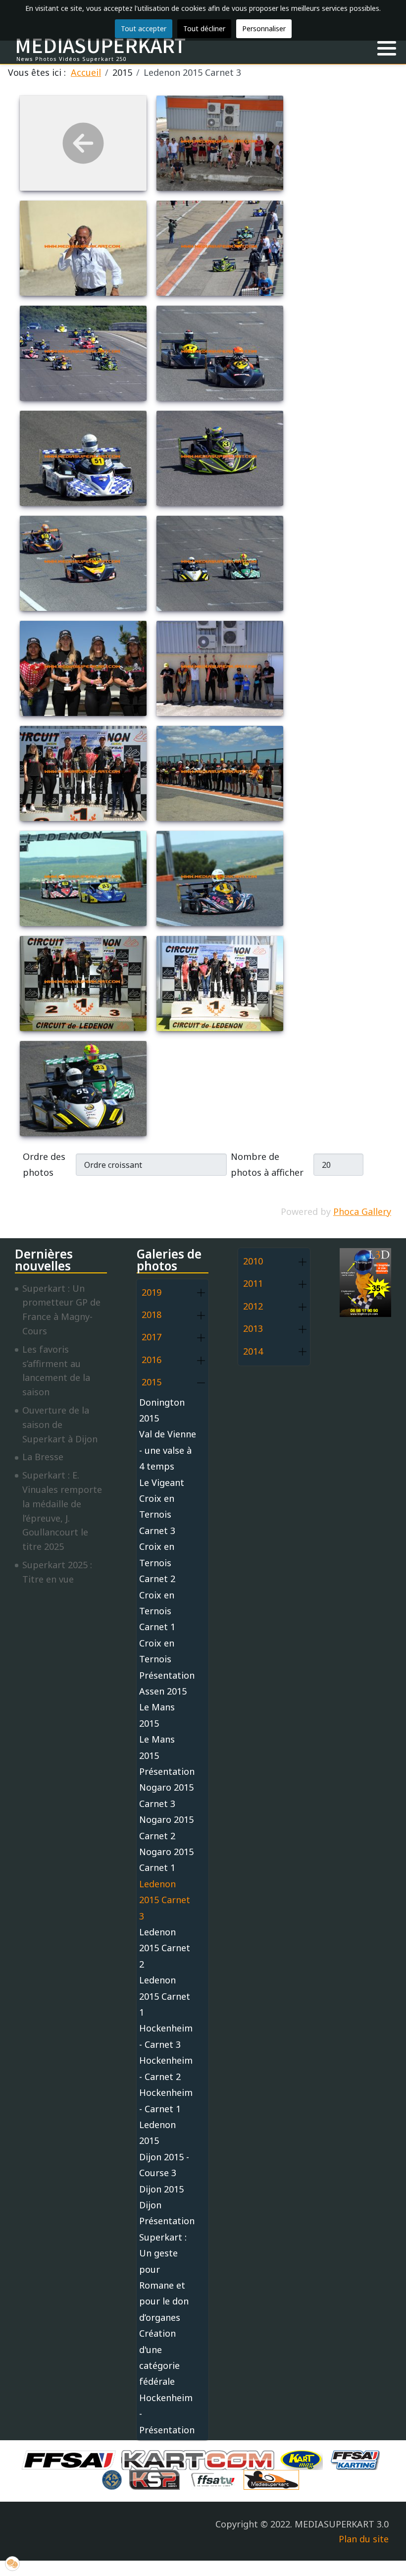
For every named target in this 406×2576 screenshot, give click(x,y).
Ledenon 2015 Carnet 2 (165, 1948)
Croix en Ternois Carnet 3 (157, 1514)
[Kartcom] (200, 2459)
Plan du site (364, 2539)
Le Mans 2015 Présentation (167, 1755)
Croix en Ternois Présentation (167, 1659)
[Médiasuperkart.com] (274, 2479)
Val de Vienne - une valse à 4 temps (168, 1450)
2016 (152, 1360)
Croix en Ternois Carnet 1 (157, 1611)
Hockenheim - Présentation (167, 2414)
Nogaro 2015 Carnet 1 (166, 1860)
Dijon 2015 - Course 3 (164, 2165)
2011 (253, 1283)
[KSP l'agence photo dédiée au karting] (157, 2479)
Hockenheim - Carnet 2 (166, 2068)
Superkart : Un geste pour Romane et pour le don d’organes (164, 2277)
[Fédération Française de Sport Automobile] (71, 2459)
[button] (387, 49)
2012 (253, 1306)
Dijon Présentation (167, 2213)
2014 (253, 1351)
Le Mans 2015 (157, 1715)
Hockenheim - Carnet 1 (166, 2100)
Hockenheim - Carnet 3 (166, 2036)
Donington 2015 (162, 1410)
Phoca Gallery (362, 1211)
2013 (253, 1328)
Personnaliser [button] (264, 28)
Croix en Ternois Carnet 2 (157, 1562)
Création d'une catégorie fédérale (159, 2357)
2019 (152, 1292)
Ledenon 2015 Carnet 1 (165, 1996)
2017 (152, 1337)
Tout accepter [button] (144, 28)
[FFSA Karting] (357, 2459)
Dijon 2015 (161, 2189)
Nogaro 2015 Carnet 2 (166, 1827)
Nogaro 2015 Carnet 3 (166, 1795)
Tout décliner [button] (204, 28)
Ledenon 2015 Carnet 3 (165, 1900)
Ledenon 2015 (157, 2133)
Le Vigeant (162, 1482)
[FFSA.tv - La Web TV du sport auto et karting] (215, 2479)
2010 (253, 1261)
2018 (152, 1315)
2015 (152, 1382)
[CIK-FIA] (114, 2479)
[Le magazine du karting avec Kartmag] (304, 2459)
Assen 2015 (163, 1691)
